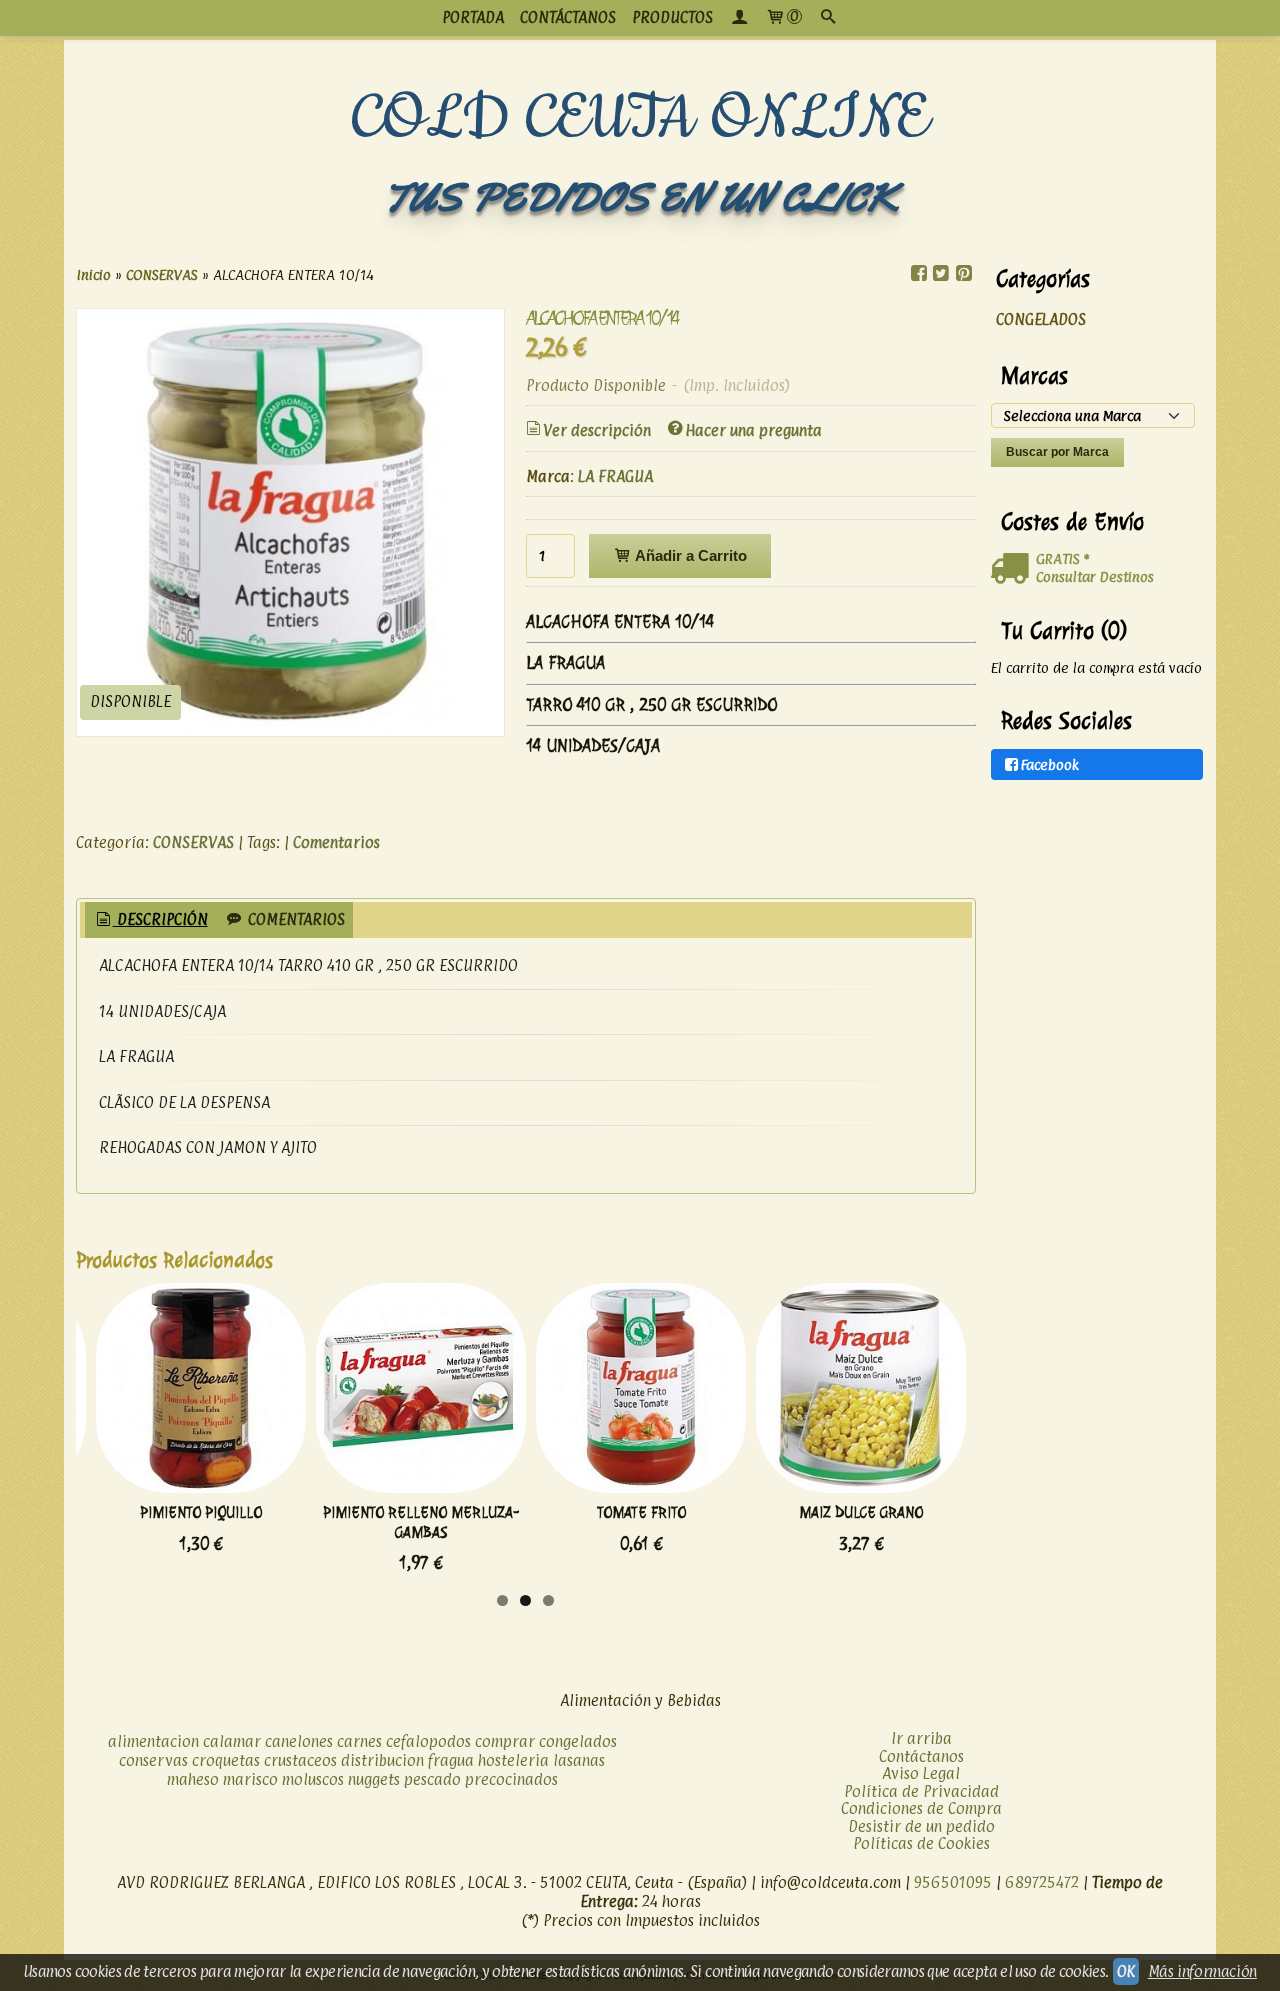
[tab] (150, 920)
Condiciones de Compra (921, 1808)
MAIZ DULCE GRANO (861, 1512)
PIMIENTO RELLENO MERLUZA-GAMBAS (421, 1522)
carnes (359, 1741)
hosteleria (513, 1760)
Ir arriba (921, 1738)
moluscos (313, 1779)
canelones (299, 1741)
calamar (232, 1741)
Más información (1202, 1971)
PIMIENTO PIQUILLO (201, 1512)
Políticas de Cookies (921, 1843)
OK (1126, 1971)
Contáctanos (921, 1756)
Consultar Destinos (1095, 576)
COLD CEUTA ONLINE (640, 119)
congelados (578, 1741)
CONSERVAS (193, 842)
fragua (451, 1760)
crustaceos (300, 1760)
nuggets (374, 1779)
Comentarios (336, 842)
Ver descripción (597, 430)
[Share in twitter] (941, 273)
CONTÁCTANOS (568, 17)
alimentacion (153, 1741)
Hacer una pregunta (753, 430)
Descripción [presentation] (160, 919)
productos (672, 17)
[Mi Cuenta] (739, 18)
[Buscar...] (828, 18)
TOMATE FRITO (641, 1512)
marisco (250, 1779)
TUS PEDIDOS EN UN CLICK (640, 197)
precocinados (511, 1779)
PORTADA (473, 17)
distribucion (382, 1760)
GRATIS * (1062, 558)
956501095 (953, 1882)
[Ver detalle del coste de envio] (1013, 569)
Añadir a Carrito (689, 555)
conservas (153, 1760)
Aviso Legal (921, 1773)
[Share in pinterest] (963, 273)
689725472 (1042, 1882)
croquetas (226, 1760)
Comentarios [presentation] (294, 919)
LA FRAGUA (615, 476)
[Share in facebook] (919, 273)
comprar (505, 1741)
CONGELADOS (1041, 319)
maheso (193, 1779)
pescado (432, 1779)
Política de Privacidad (921, 1791)
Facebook (1050, 764)
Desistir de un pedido (921, 1826)
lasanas (579, 1760)
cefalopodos (428, 1741)
